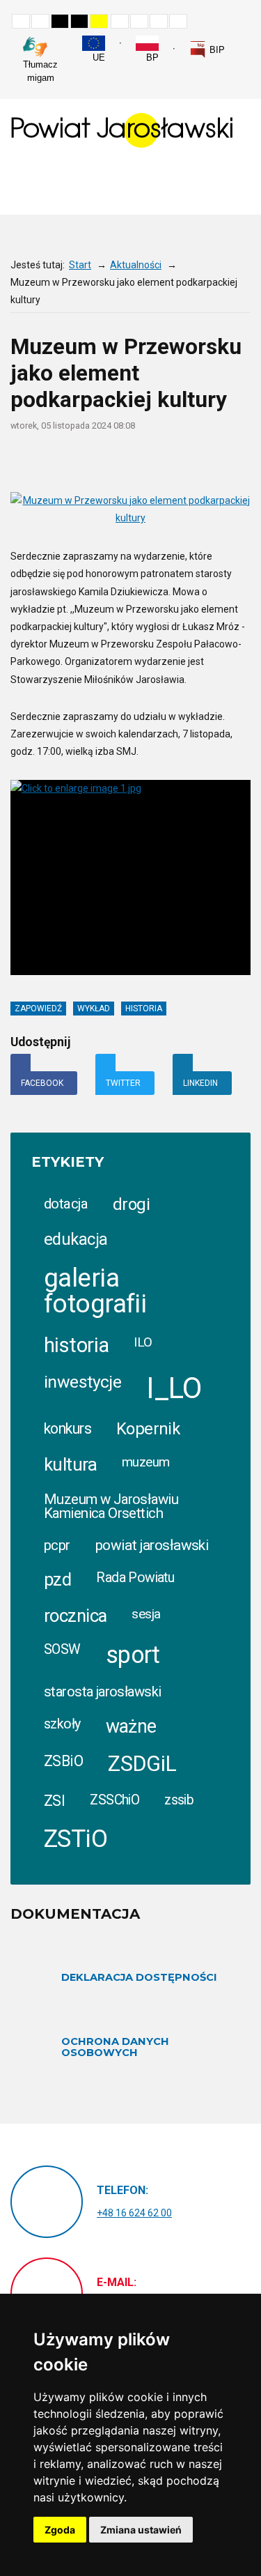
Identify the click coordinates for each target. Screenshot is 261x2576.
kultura (70, 1464)
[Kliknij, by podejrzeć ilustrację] (130, 509)
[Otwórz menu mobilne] (239, 186)
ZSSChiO (114, 1800)
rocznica (75, 1616)
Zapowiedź (38, 1009)
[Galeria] (244, 462)
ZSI (54, 1801)
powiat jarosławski (152, 1545)
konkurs (68, 1428)
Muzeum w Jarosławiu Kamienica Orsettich (111, 1506)
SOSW (62, 1649)
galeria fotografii (95, 1291)
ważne (131, 1726)
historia (144, 1009)
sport (133, 1655)
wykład (94, 1009)
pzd (57, 1579)
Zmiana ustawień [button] (141, 2530)
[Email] (190, 462)
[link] (207, 49)
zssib (179, 1800)
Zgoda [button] (60, 2530)
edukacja (76, 1239)
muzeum (146, 1462)
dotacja (66, 1204)
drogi (131, 1204)
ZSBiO (63, 1761)
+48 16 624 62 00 (134, 2213)
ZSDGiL (142, 1764)
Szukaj (246, 43)
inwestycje (82, 1382)
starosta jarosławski (102, 1692)
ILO (143, 1342)
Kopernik (148, 1429)
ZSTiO (76, 1839)
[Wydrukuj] (163, 462)
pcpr (57, 1545)
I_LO (174, 1388)
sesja (146, 1614)
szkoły (62, 1724)
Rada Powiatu (135, 1578)
